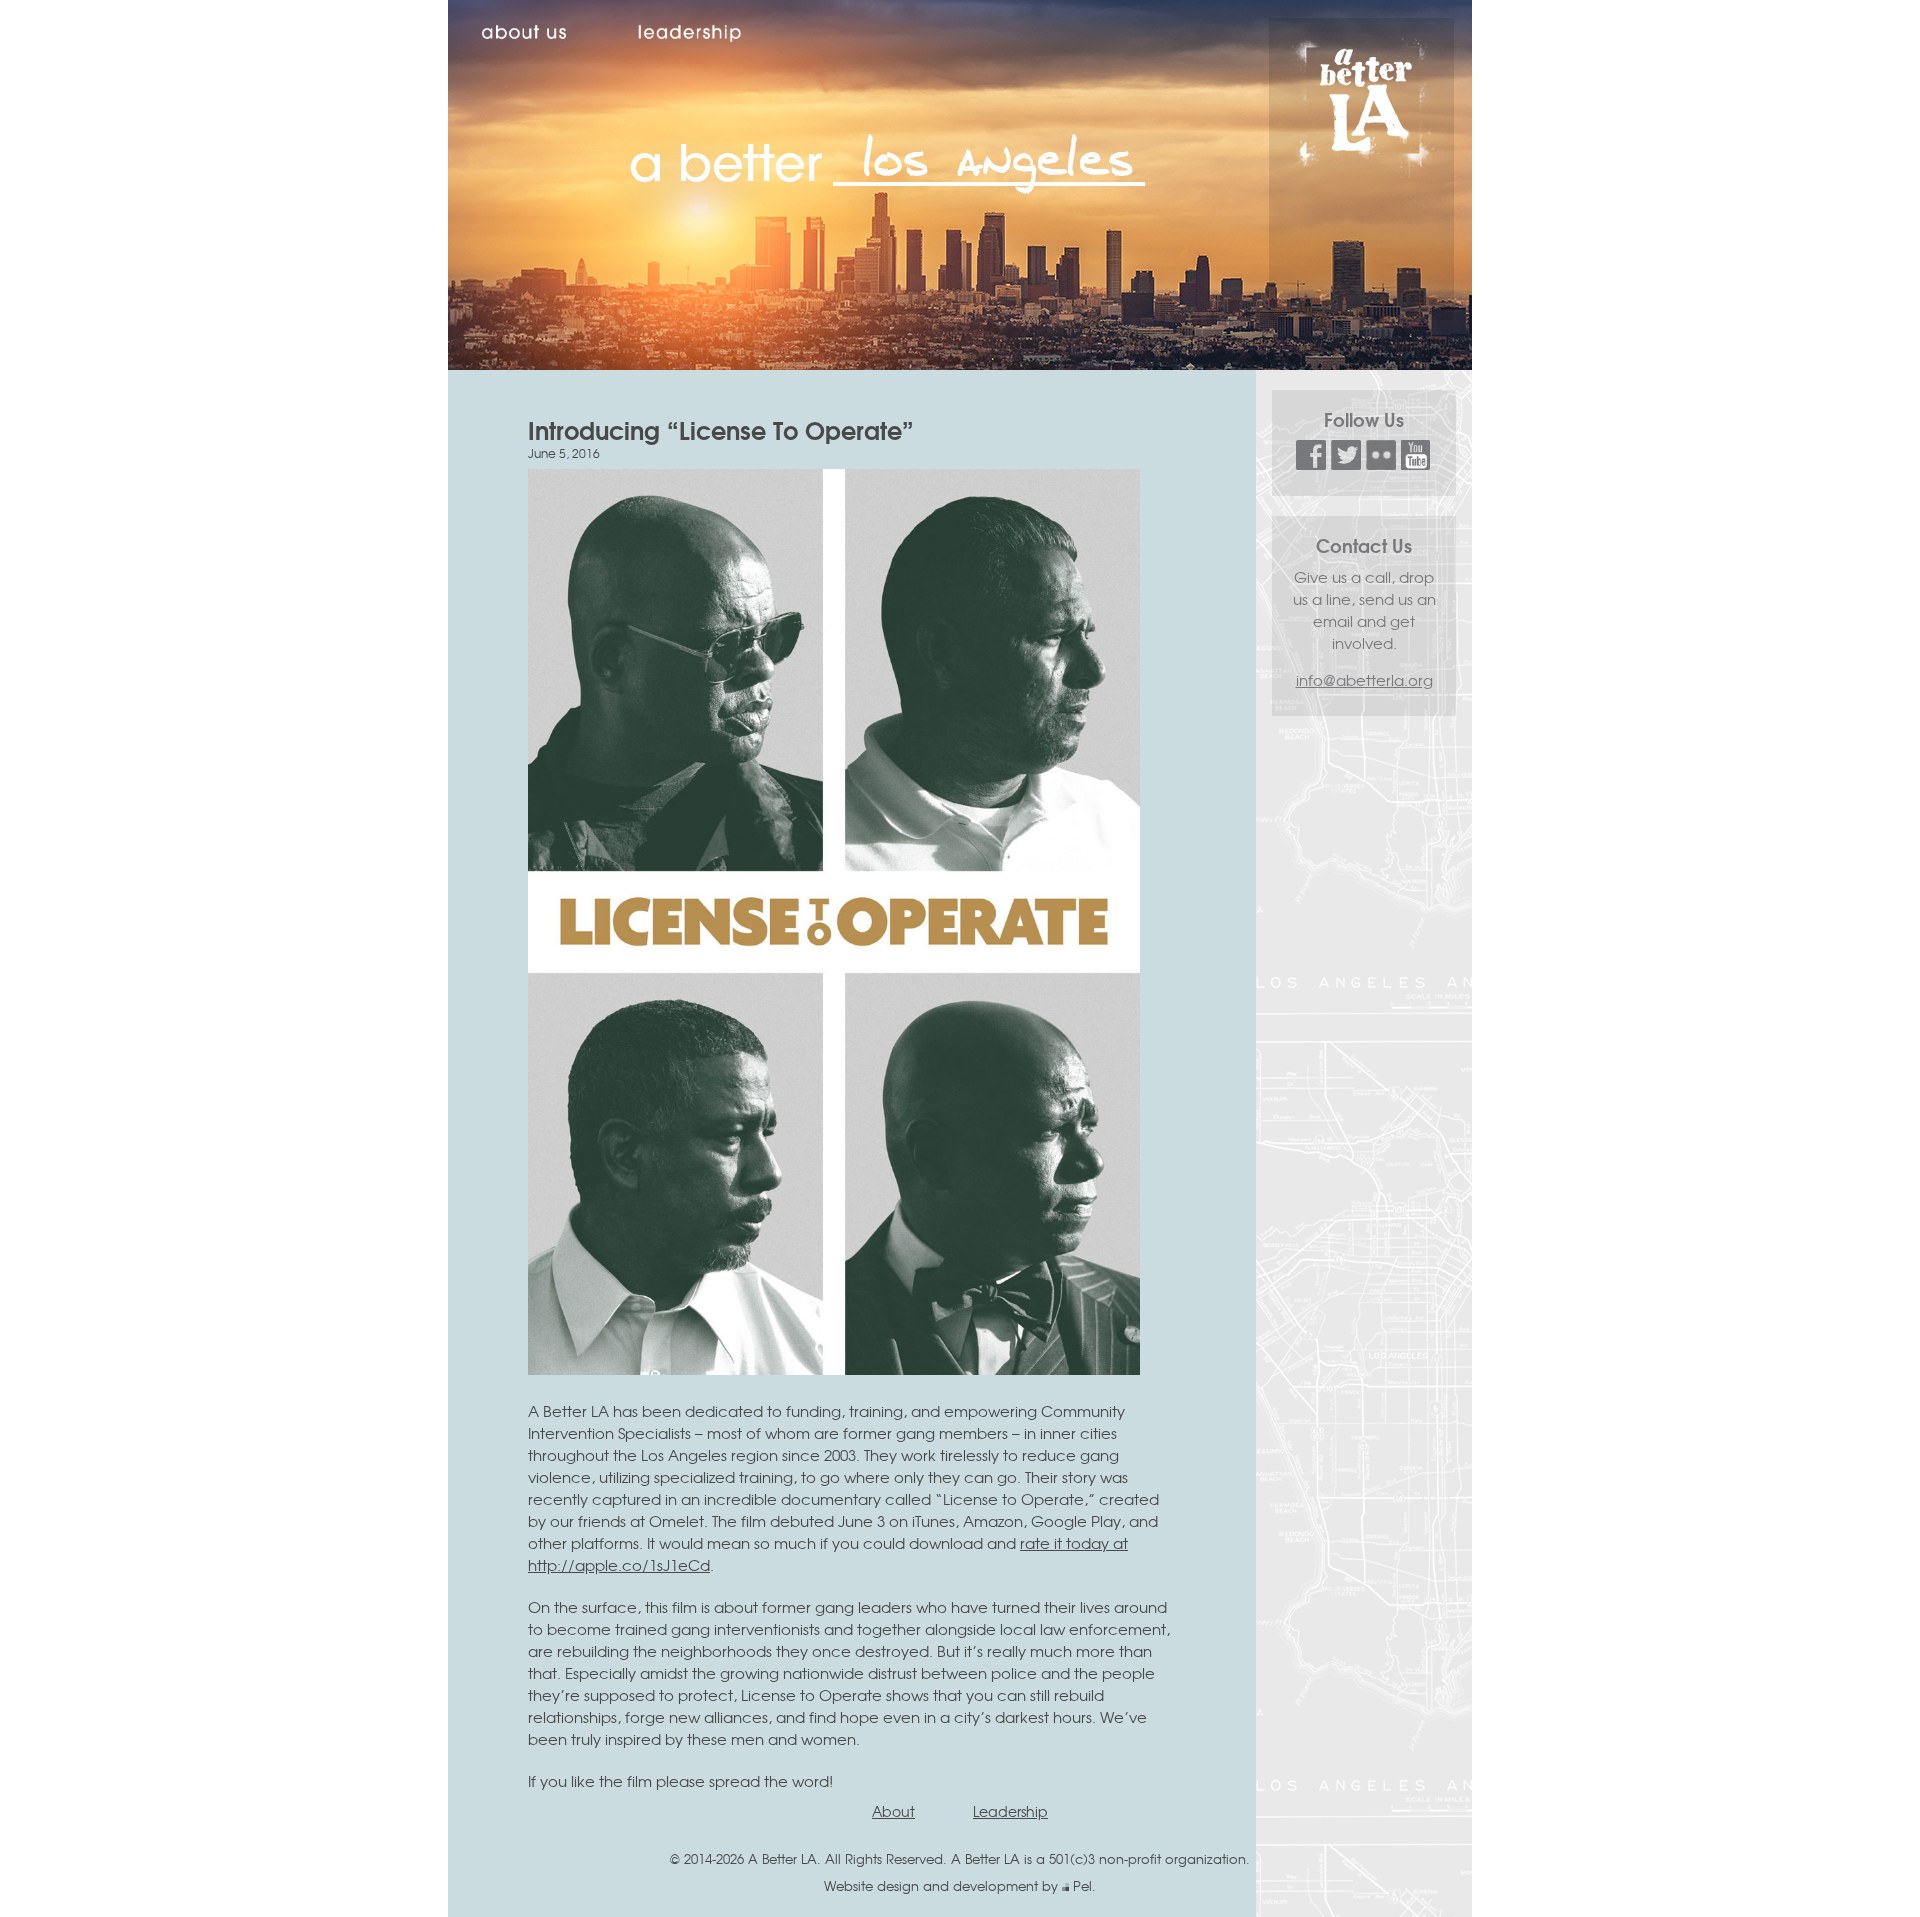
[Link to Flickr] (1381, 463)
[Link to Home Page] (1362, 171)
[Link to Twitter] (1346, 463)
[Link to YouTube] (1416, 463)
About (893, 1811)
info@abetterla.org (1364, 679)
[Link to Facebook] (1311, 463)
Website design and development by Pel (958, 1885)
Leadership (1010, 1811)
